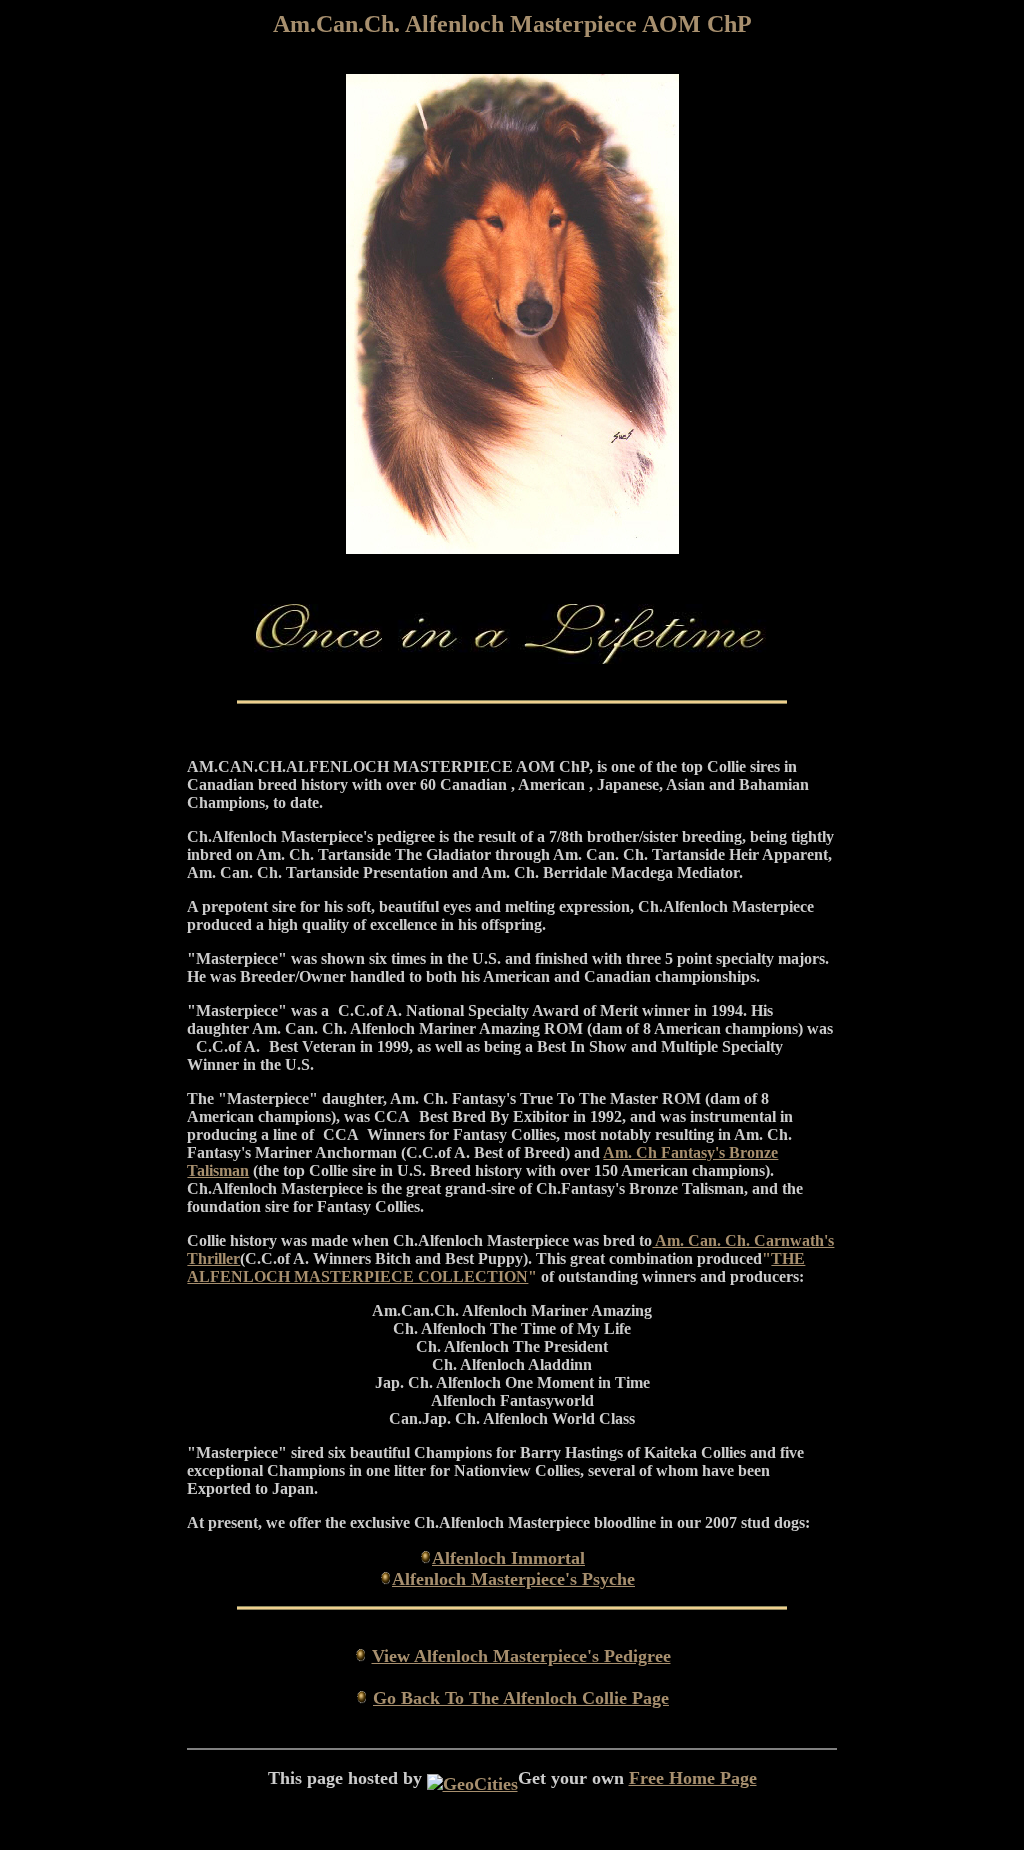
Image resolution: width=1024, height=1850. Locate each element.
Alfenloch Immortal (508, 1558)
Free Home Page (693, 1778)
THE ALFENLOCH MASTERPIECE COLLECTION (496, 1267)
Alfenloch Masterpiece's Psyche (513, 1579)
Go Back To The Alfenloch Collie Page (521, 1698)
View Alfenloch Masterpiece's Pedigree (521, 1656)
